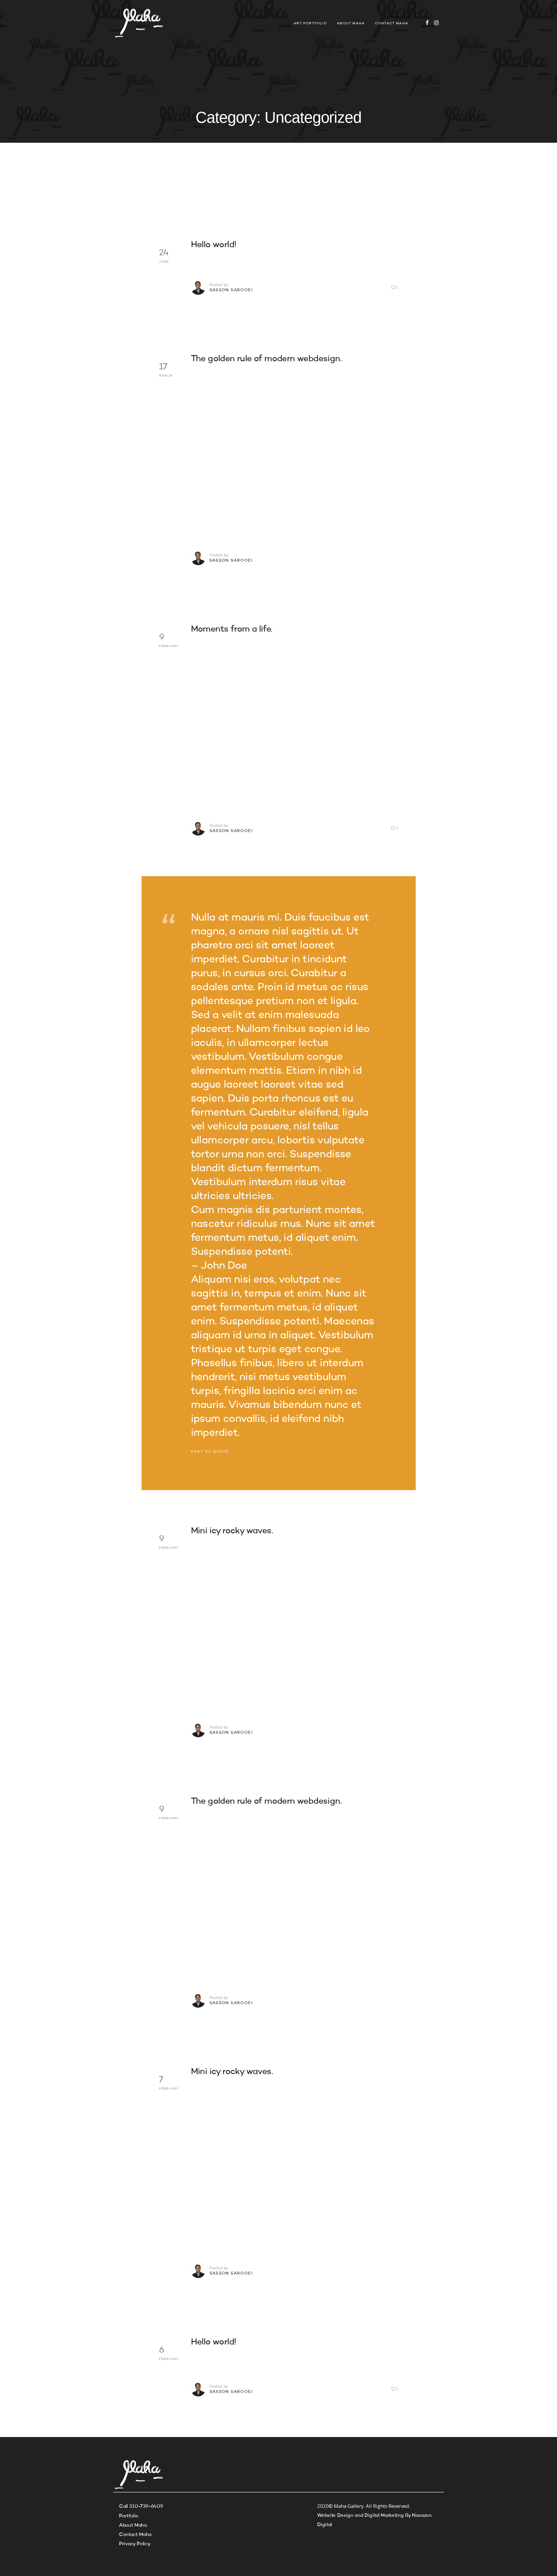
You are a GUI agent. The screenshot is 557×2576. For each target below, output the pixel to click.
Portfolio (129, 2516)
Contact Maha (391, 23)
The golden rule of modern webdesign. (266, 359)
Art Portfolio (310, 23)
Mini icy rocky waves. (232, 1531)
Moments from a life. (232, 629)
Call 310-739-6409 (141, 2507)
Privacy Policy (135, 2544)
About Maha (351, 23)
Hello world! (214, 245)
